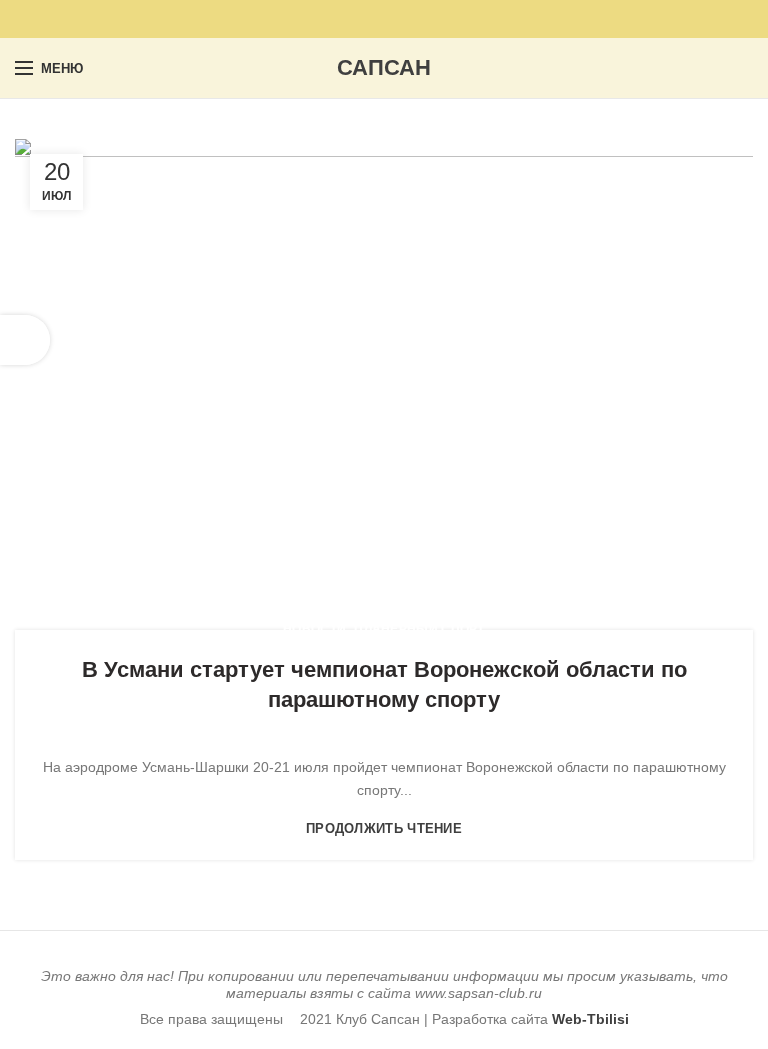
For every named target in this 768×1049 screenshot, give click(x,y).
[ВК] (395, 19)
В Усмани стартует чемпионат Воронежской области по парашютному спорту (384, 685)
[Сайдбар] (25, 340)
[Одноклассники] (372, 19)
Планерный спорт (419, 629)
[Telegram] (418, 19)
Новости (314, 629)
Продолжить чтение (384, 828)
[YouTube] (349, 19)
